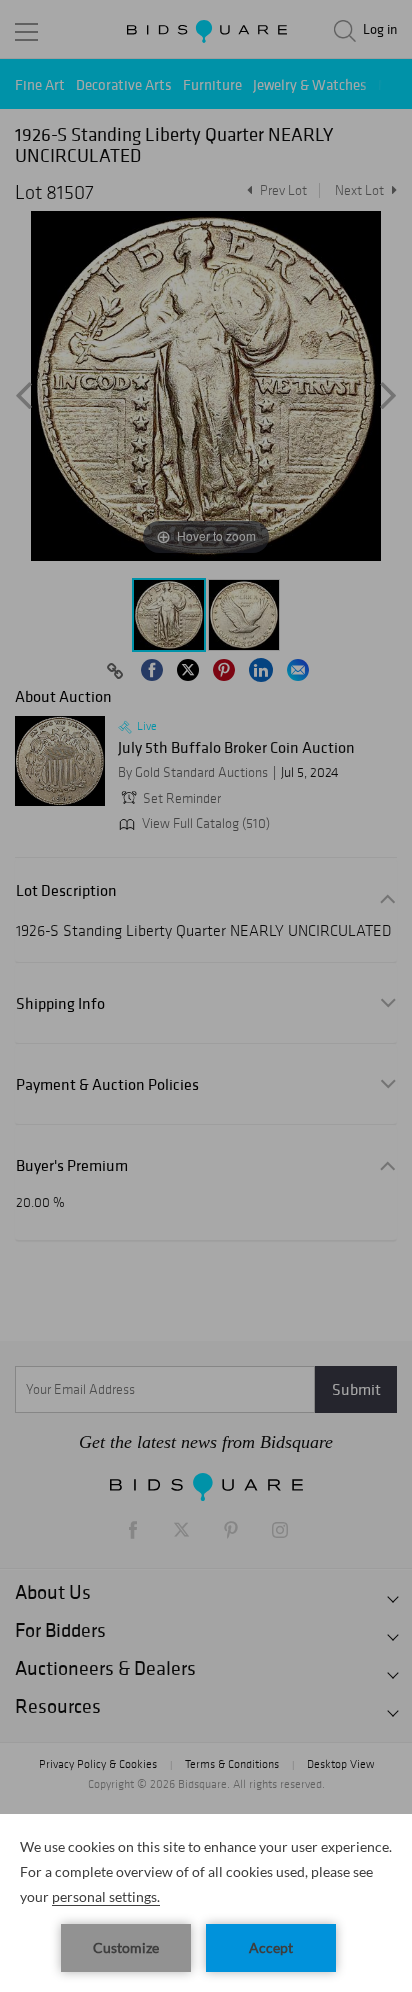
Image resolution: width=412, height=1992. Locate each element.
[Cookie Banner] (206, 1903)
